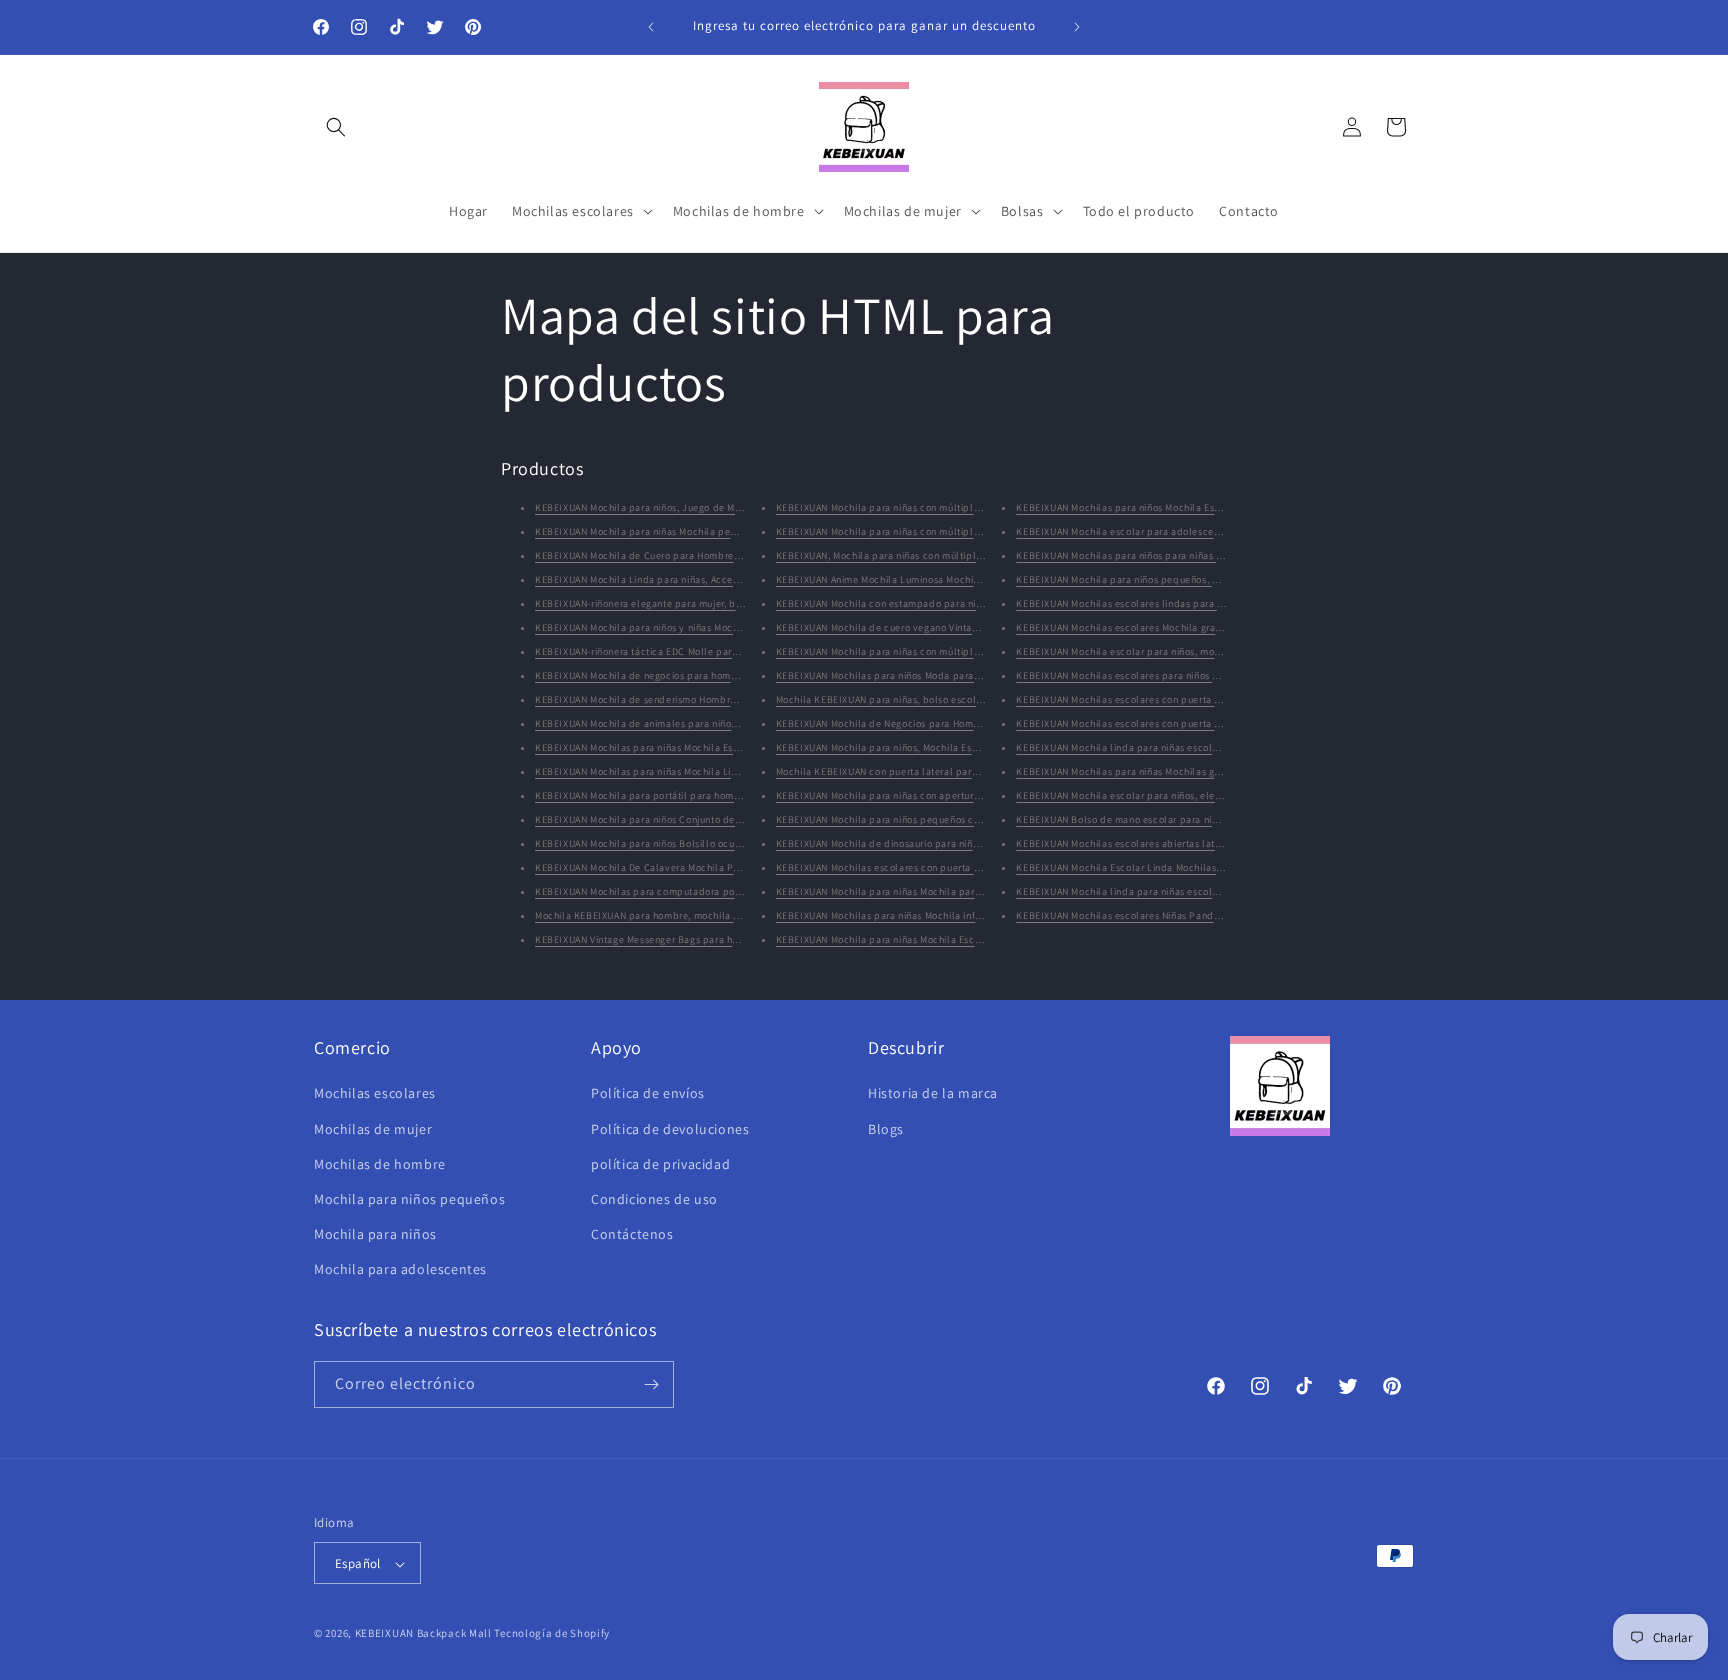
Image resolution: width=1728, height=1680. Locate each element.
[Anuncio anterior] (651, 27)
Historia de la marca (933, 1094)
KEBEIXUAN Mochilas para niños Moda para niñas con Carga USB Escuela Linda (957, 675)
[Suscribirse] (651, 1384)
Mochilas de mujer (373, 1129)
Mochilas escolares (375, 1094)
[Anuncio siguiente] (1077, 27)
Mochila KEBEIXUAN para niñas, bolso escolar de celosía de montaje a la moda (958, 699)
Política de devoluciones (670, 1129)
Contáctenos (632, 1234)
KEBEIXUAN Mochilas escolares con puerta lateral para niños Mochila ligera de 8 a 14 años (1224, 723)
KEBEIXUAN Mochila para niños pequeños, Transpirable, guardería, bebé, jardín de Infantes (1226, 579)
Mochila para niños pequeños (409, 1199)
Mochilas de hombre (380, 1164)
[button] (336, 127)
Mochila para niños (375, 1234)
